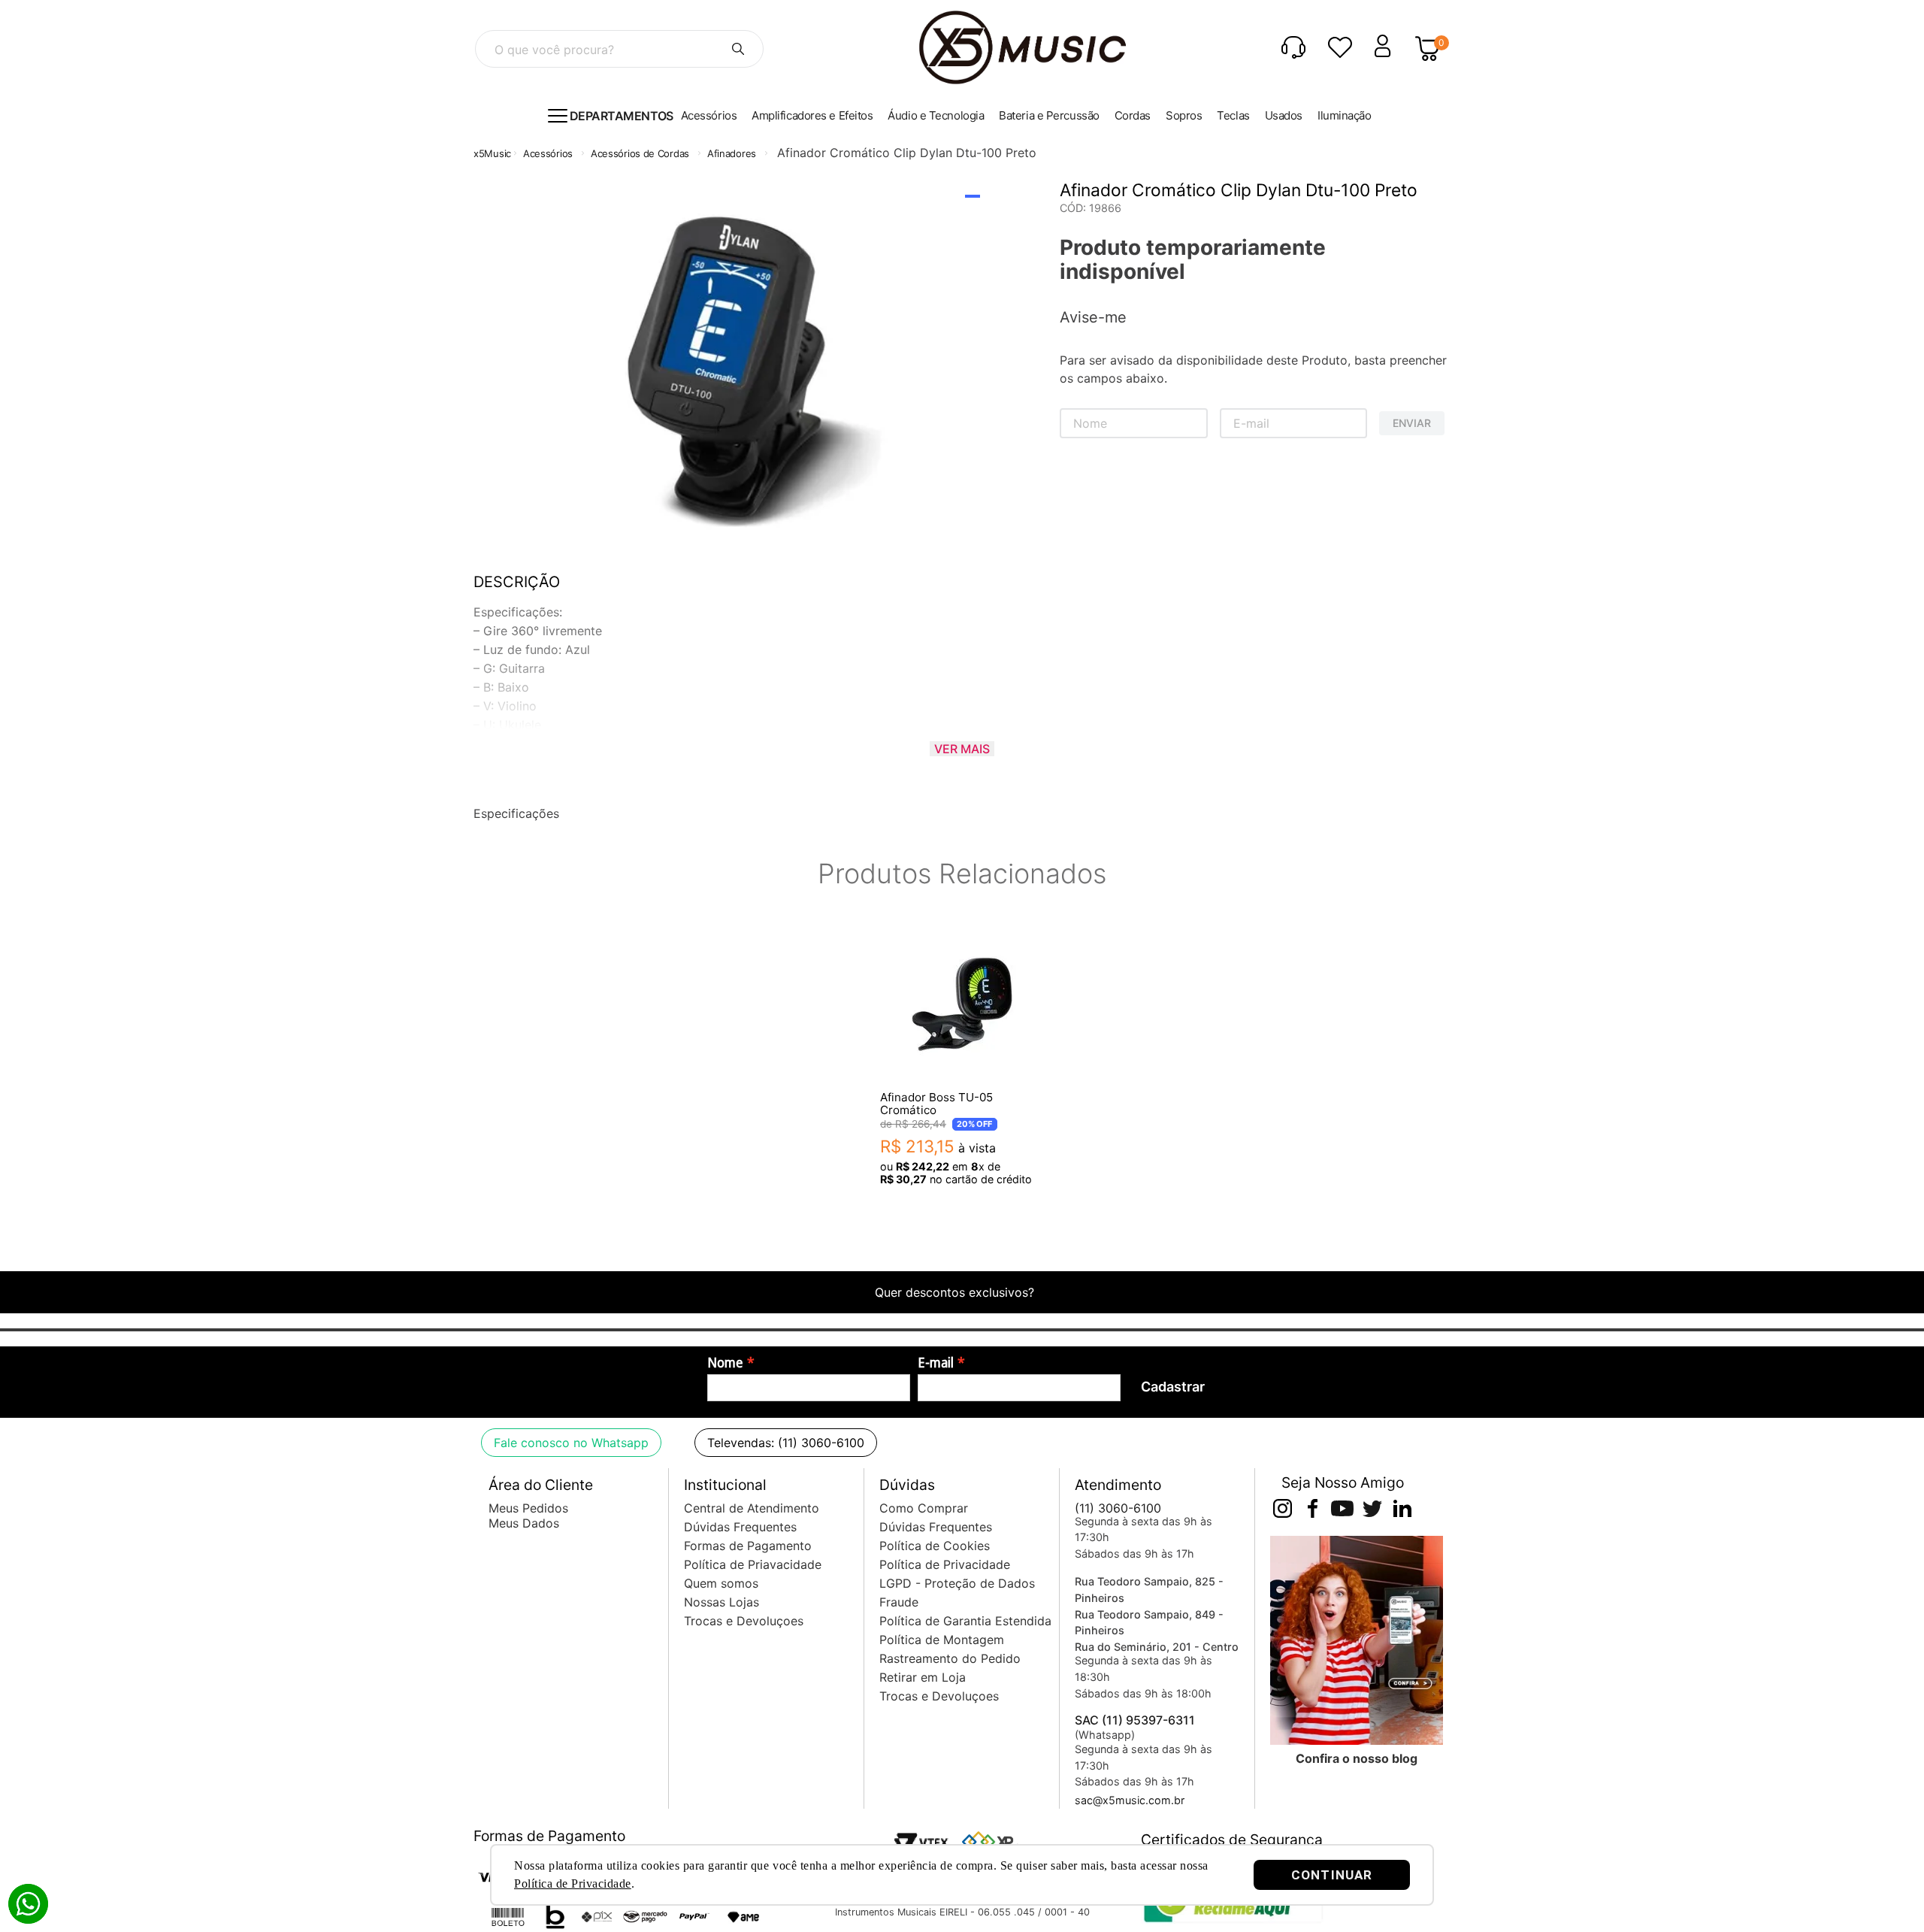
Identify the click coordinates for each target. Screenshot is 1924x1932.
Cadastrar (1173, 1387)
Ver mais (962, 749)
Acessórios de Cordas (640, 153)
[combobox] (619, 49)
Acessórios (548, 153)
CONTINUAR (1332, 1875)
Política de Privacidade (573, 1884)
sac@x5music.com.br (1130, 1800)
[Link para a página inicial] (492, 154)
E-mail (936, 1363)
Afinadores (732, 153)
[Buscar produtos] (738, 49)
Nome (725, 1363)
